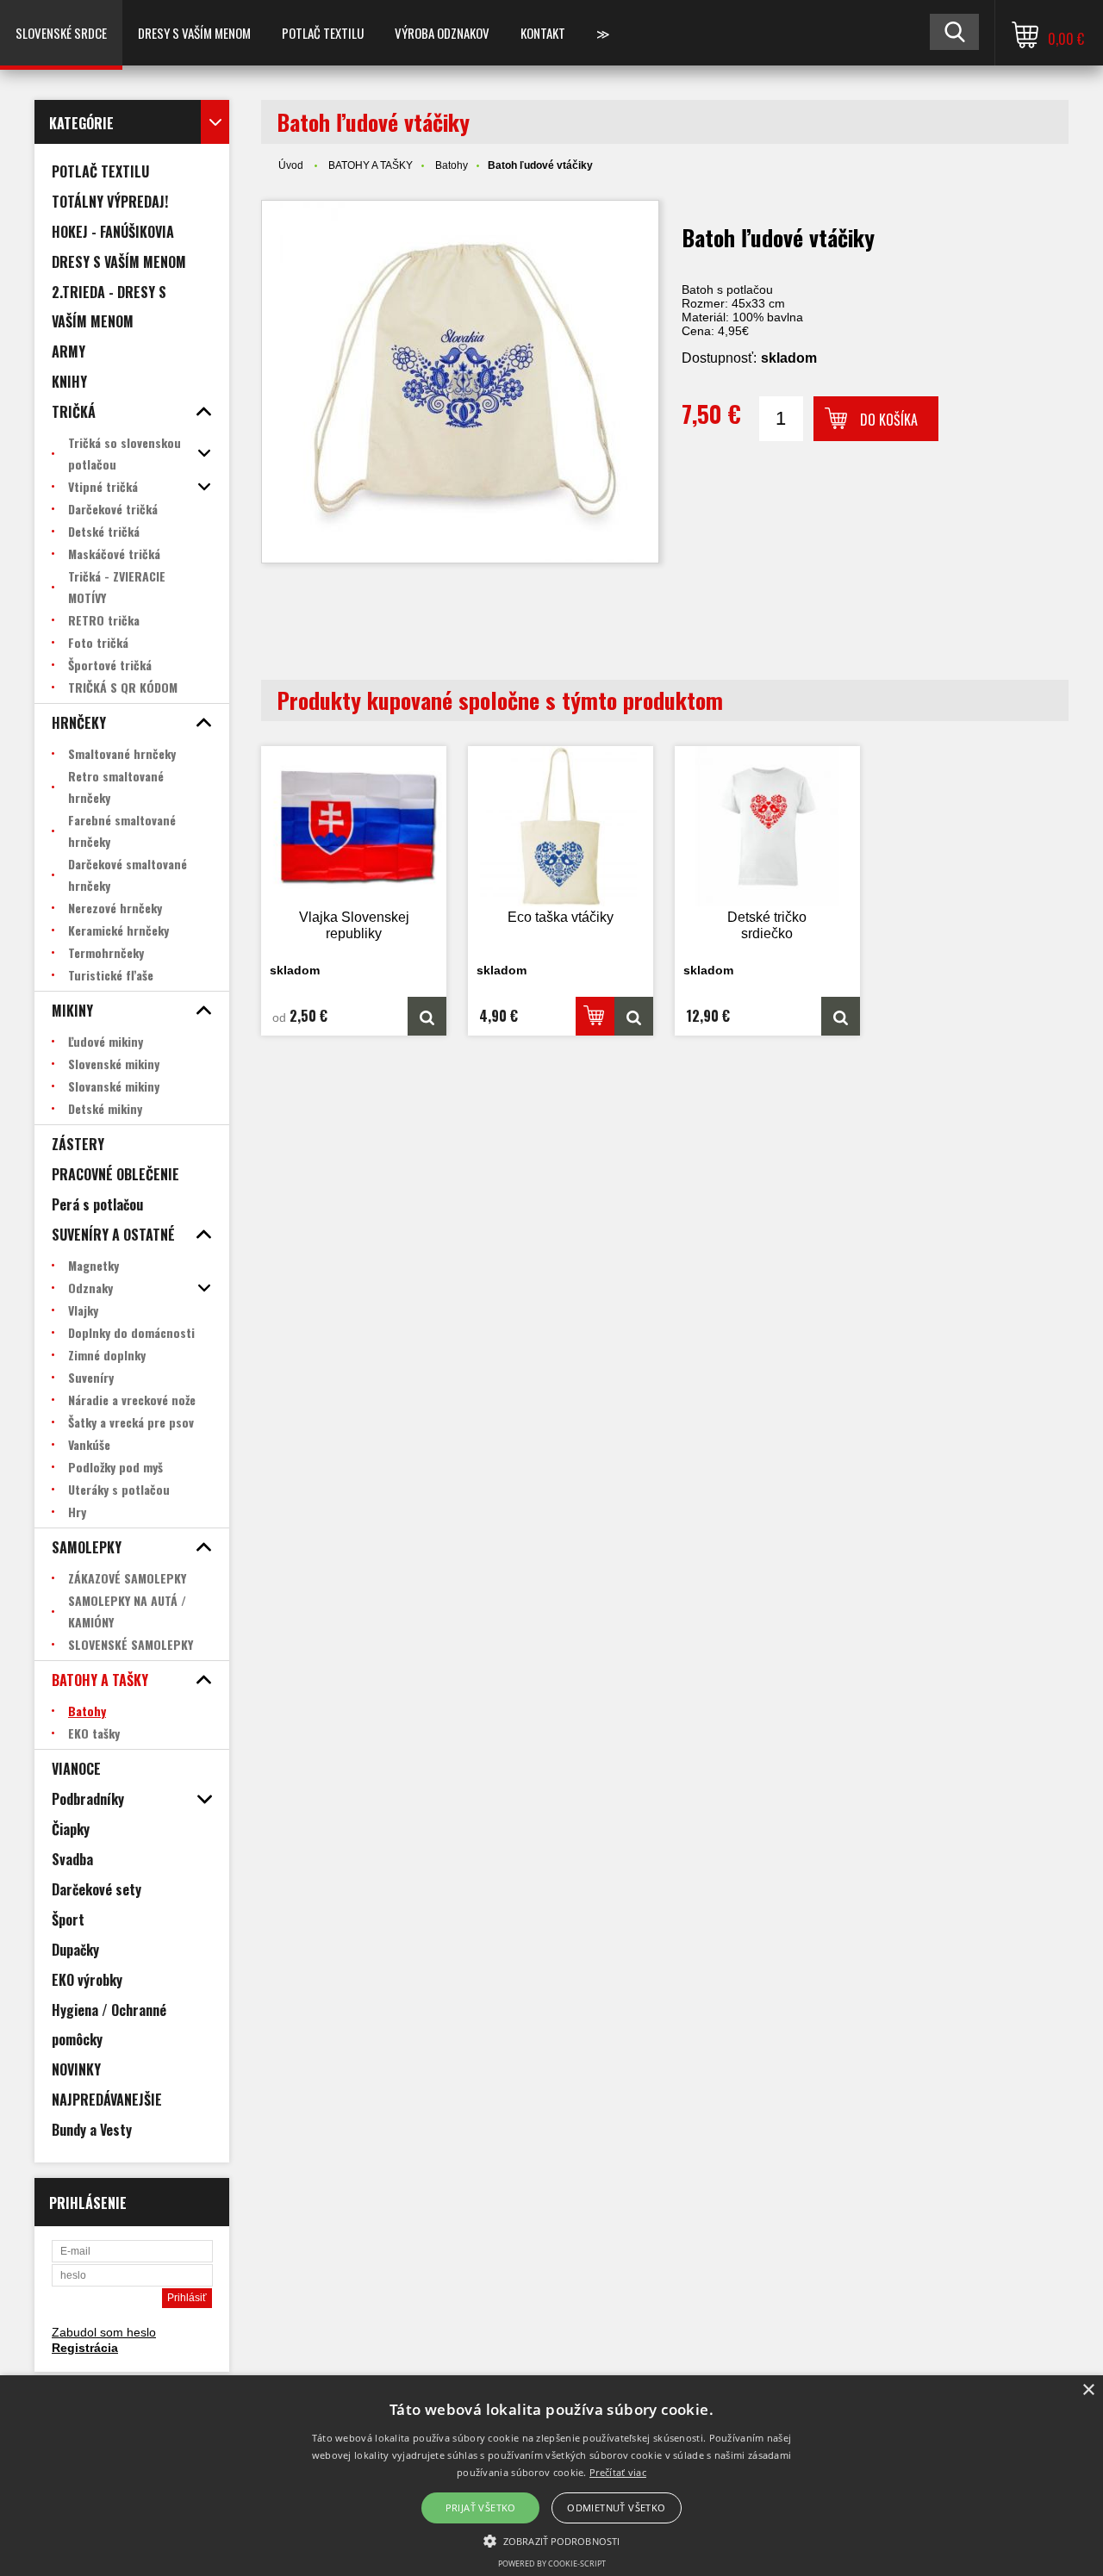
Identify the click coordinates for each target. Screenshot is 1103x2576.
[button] (551, 2540)
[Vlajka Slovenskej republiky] (354, 826)
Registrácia (85, 2348)
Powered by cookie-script (552, 2564)
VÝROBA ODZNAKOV (442, 33)
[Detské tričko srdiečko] (768, 826)
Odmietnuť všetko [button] (616, 2508)
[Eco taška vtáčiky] (561, 826)
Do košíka (889, 420)
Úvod (291, 165)
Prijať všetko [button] (481, 2508)
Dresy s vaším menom (194, 33)
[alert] (551, 2476)
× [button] (1088, 2390)
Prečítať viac (618, 2472)
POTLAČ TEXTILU (323, 33)
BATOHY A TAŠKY (371, 165)
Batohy (452, 165)
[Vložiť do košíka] (595, 1016)
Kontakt (543, 33)
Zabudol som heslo (104, 2332)
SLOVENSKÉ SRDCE (61, 33)
